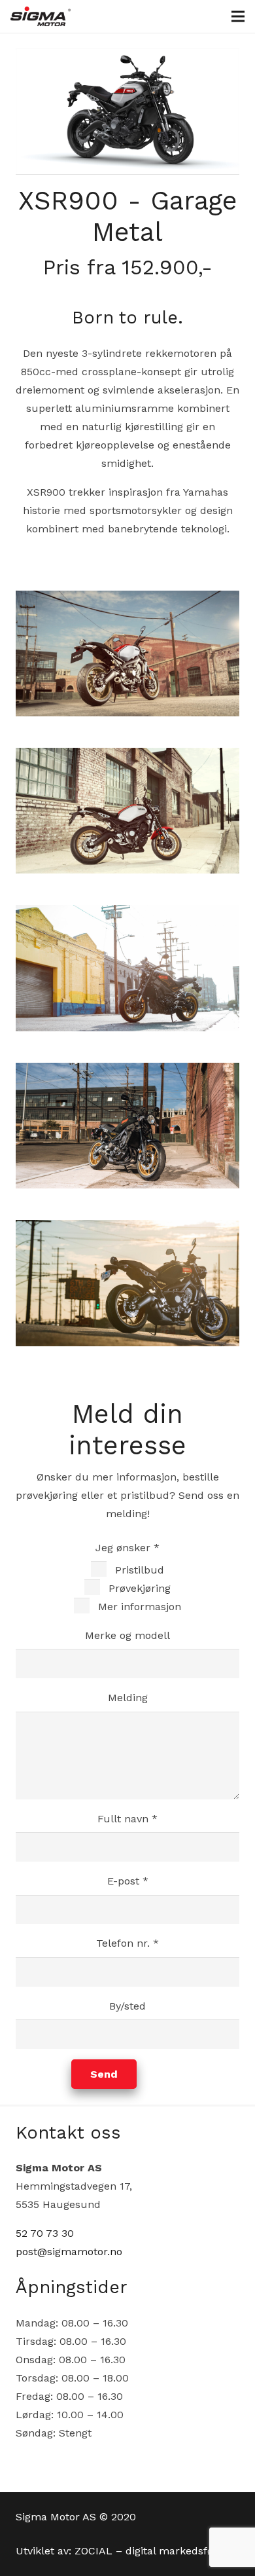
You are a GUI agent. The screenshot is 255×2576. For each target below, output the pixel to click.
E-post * (128, 1881)
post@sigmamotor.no (69, 2252)
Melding (128, 1698)
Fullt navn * (127, 1819)
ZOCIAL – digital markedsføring (154, 2551)
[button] (238, 16)
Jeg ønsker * (138, 1577)
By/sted (127, 2006)
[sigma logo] (41, 16)
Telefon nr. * (127, 1943)
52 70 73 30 (45, 2233)
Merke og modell (127, 1635)
